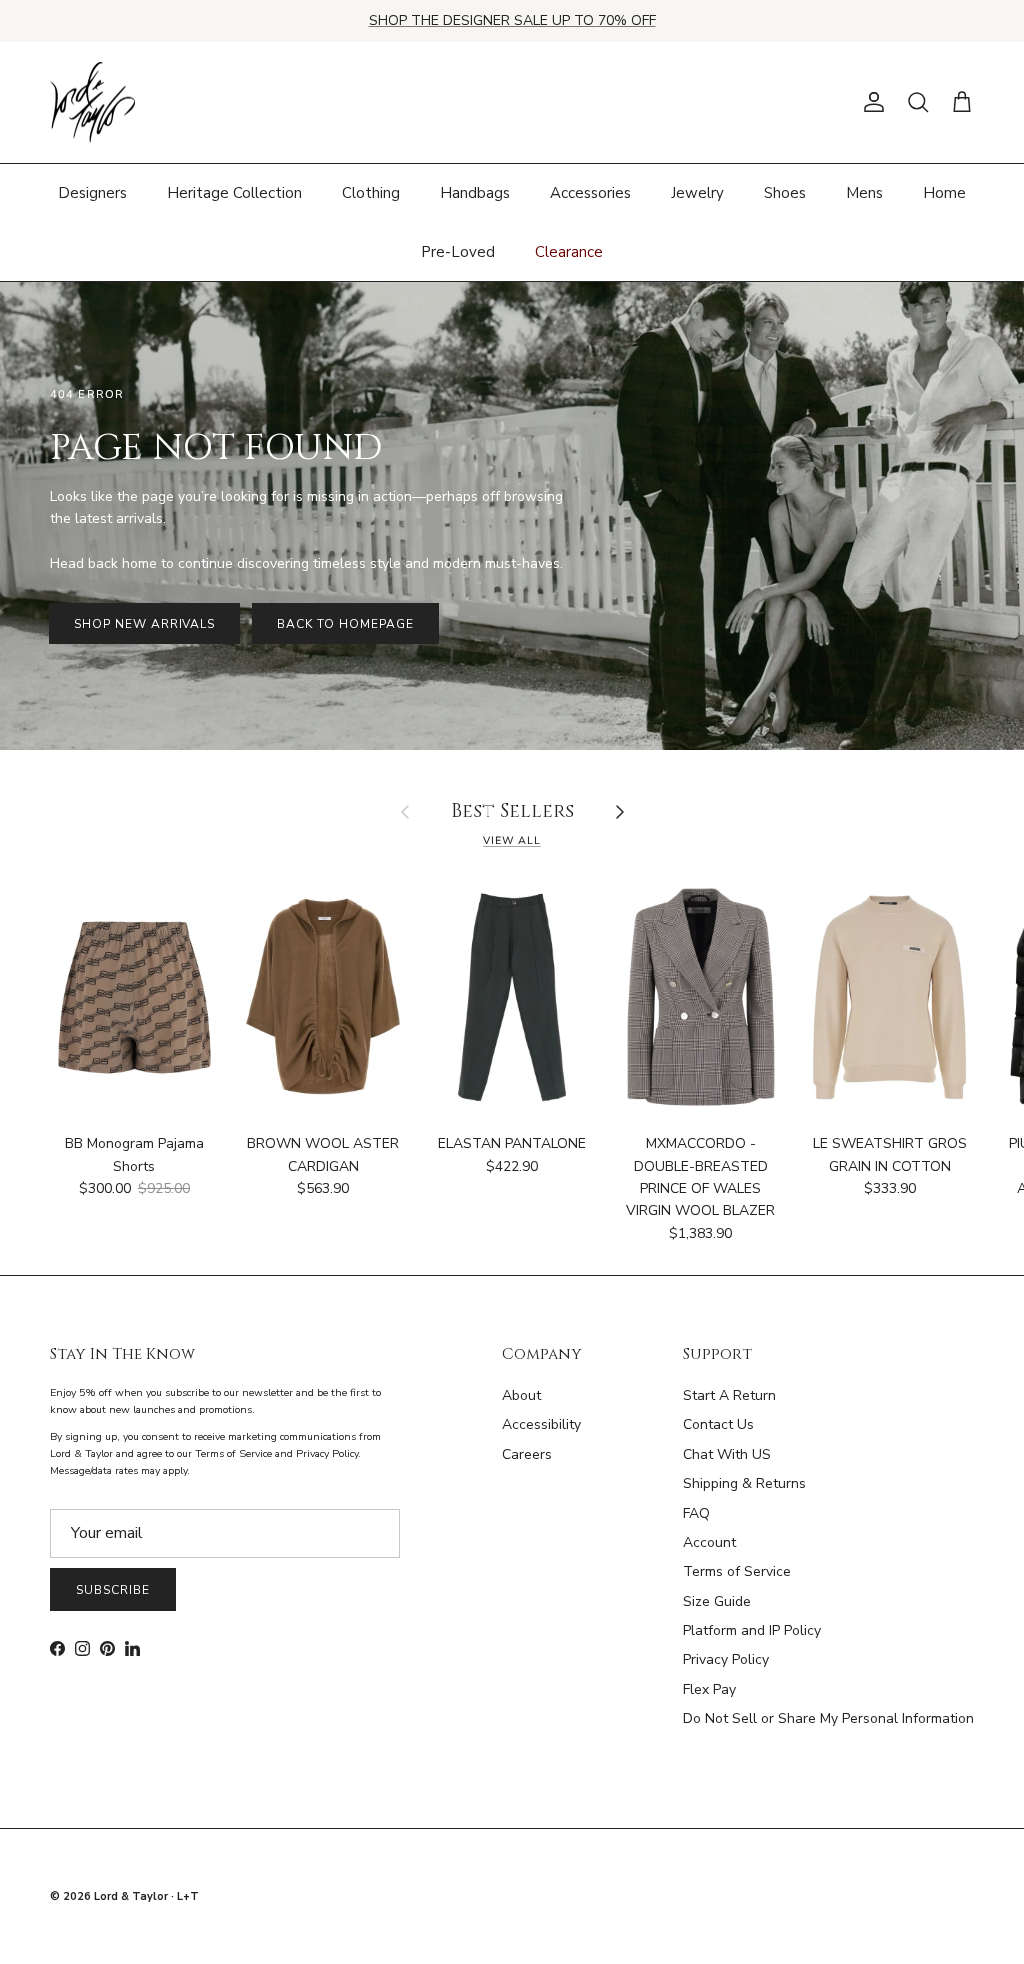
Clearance (569, 252)
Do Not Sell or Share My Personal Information (828, 1718)
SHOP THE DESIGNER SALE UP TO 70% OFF (512, 20)
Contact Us (718, 1424)
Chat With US (727, 1454)
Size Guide (717, 1601)
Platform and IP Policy (752, 1630)
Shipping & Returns (744, 1483)
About (521, 1395)
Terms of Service (737, 1571)
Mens (864, 193)
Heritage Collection (234, 193)
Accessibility (541, 1424)
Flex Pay (709, 1689)
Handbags (475, 193)
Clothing (371, 193)
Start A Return (729, 1395)
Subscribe (113, 1590)
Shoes (785, 193)
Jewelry (697, 193)
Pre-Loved (458, 252)
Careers (527, 1454)
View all (512, 840)
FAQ (696, 1513)
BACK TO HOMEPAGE (345, 624)
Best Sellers (512, 812)
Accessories (590, 193)
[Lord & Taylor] (92, 103)
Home (944, 193)
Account (709, 1542)
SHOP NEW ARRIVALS (144, 624)
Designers (92, 193)
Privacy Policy (726, 1659)
